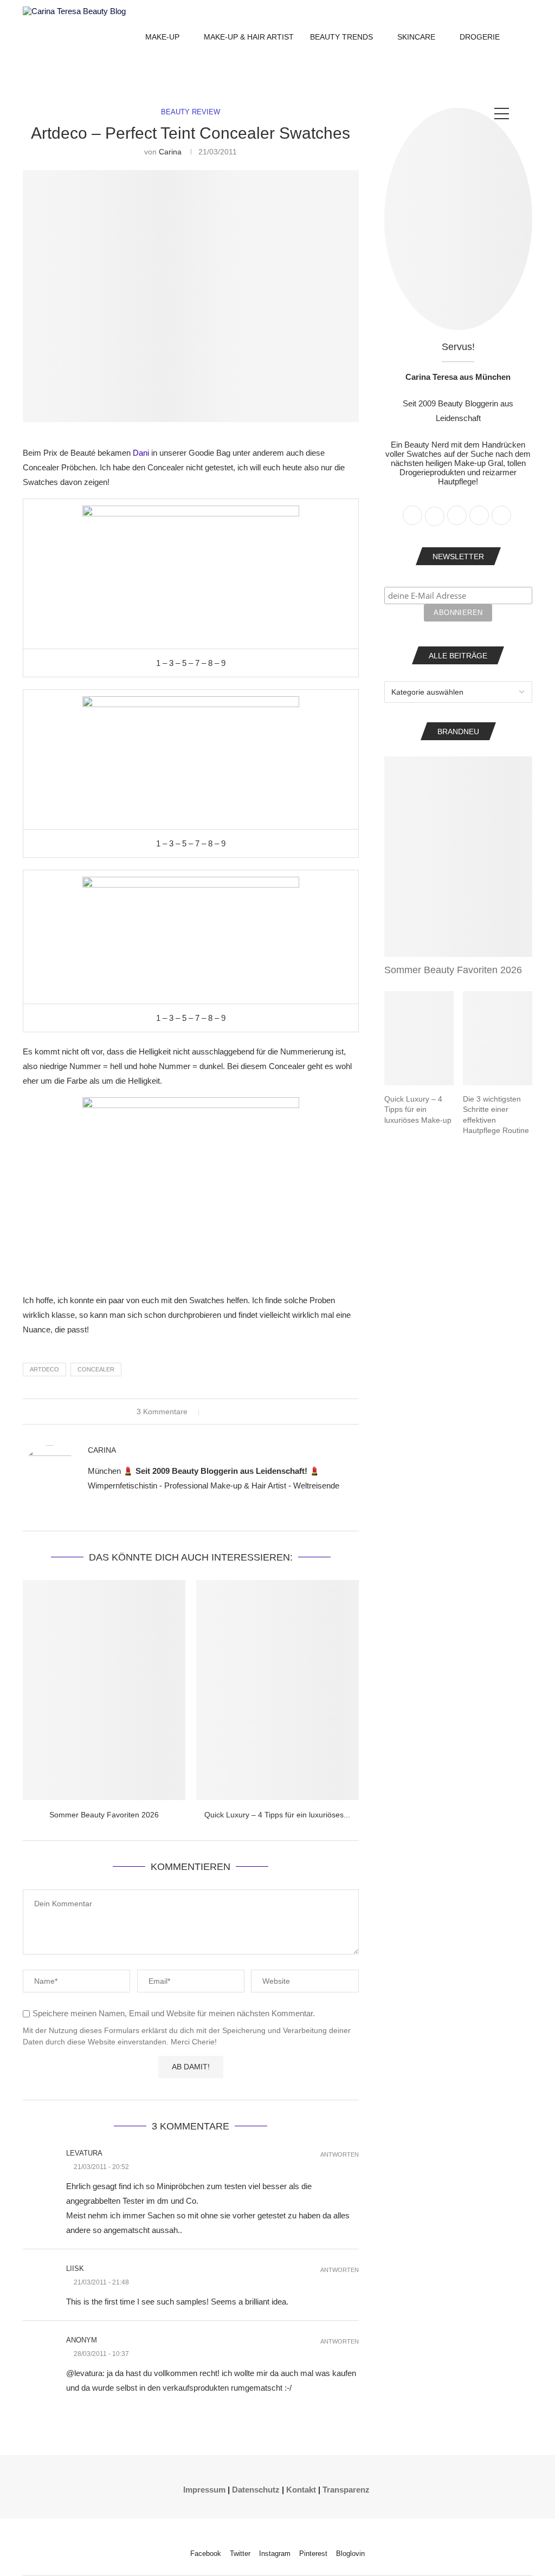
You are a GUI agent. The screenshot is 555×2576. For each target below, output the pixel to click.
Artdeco (44, 1369)
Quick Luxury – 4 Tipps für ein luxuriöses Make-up (418, 1109)
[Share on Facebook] (215, 1412)
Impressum (204, 2490)
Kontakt (301, 2490)
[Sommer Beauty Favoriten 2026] (104, 1690)
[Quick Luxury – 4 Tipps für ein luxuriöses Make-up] (277, 1690)
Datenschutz (256, 2490)
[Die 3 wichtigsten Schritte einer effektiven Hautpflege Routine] (498, 1038)
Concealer (96, 1369)
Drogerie (480, 37)
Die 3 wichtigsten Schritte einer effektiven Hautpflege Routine (496, 1115)
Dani (141, 453)
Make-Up (162, 37)
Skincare (416, 37)
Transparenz (346, 2490)
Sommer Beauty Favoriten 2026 (104, 1815)
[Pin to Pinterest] (235, 1412)
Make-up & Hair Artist (249, 37)
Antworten (340, 2155)
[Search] (527, 114)
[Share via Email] (246, 1412)
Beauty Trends (341, 37)
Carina (170, 152)
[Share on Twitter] (225, 1412)
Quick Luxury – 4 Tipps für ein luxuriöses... (277, 1815)
